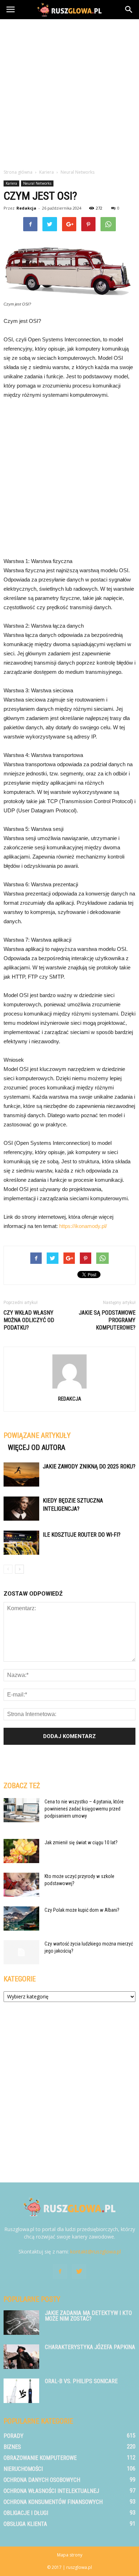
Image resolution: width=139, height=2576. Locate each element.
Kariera (11, 183)
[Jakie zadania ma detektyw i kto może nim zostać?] (21, 2323)
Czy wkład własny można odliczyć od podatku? (29, 1320)
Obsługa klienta (25, 2524)
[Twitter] (79, 2272)
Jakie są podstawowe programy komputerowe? (107, 1320)
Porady (14, 2436)
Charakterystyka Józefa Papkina (90, 2347)
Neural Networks (37, 183)
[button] (129, 10)
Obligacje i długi (26, 2513)
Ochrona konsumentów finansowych (53, 2502)
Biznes (12, 2447)
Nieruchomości (23, 2469)
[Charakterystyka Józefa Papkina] (21, 2357)
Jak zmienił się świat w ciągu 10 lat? (81, 1842)
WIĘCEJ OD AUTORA (37, 1447)
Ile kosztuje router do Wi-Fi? (82, 1535)
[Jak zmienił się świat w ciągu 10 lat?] (21, 1851)
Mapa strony (70, 2555)
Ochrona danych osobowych (42, 2480)
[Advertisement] (69, 92)
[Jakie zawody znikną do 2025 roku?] (21, 1475)
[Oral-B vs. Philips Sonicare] (21, 2391)
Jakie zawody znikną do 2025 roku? (89, 1466)
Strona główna (18, 172)
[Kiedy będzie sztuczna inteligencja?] (21, 1509)
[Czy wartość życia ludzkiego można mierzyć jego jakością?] (21, 1952)
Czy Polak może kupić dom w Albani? (82, 1910)
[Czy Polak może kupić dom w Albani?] (21, 1919)
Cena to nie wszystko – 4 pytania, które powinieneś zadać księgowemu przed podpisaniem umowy (84, 1809)
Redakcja (26, 208)
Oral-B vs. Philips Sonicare (81, 2381)
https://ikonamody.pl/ (83, 1226)
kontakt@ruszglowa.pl (96, 2252)
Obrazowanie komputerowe (40, 2458)
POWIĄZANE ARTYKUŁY (37, 1435)
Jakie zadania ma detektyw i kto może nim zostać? (88, 2316)
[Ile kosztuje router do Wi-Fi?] (21, 1543)
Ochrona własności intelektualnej (51, 2491)
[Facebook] (60, 2272)
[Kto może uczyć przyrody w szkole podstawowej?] (21, 1885)
